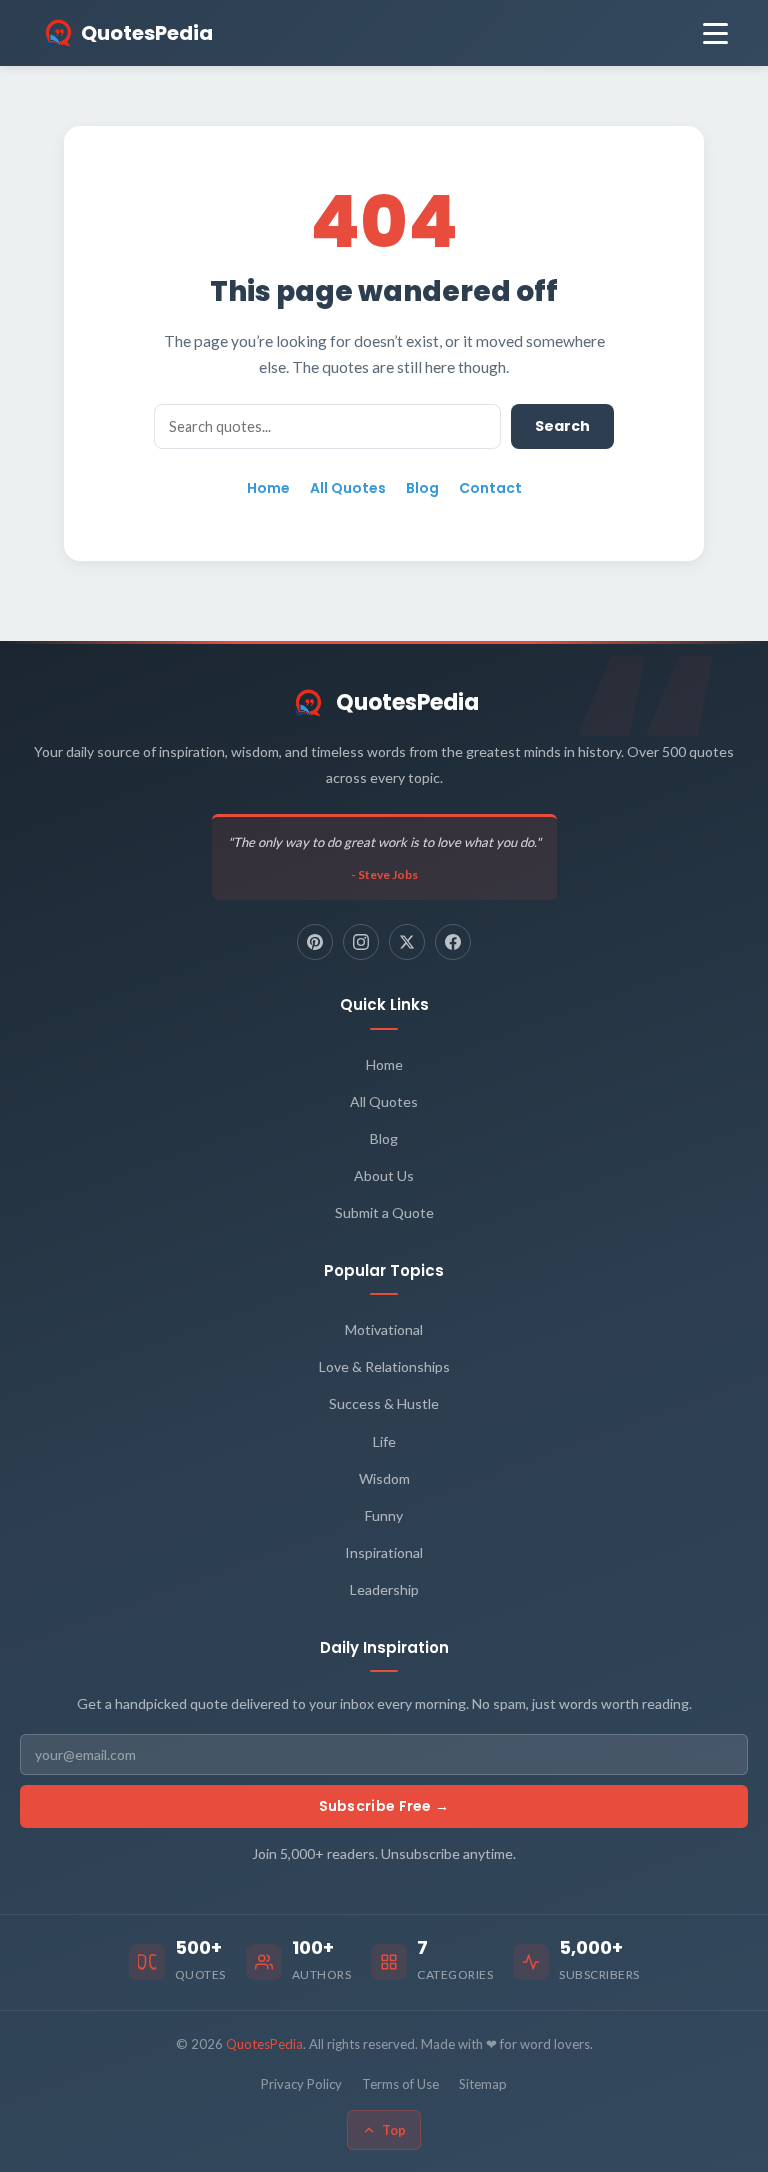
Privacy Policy (301, 2084)
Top (394, 2130)
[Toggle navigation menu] (715, 33)
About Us (384, 1175)
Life (384, 1441)
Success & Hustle (384, 1403)
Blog (422, 488)
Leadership (384, 1589)
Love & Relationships (384, 1366)
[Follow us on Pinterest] (315, 942)
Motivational (384, 1329)
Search (562, 426)
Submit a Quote (384, 1212)
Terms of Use (400, 2084)
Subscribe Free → (384, 1806)
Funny (384, 1515)
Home (268, 488)
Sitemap (483, 2084)
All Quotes (348, 488)
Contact (490, 488)
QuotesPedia (407, 702)
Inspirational (384, 1552)
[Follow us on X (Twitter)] (407, 942)
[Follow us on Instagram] (361, 942)
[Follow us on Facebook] (453, 942)
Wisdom (384, 1478)
